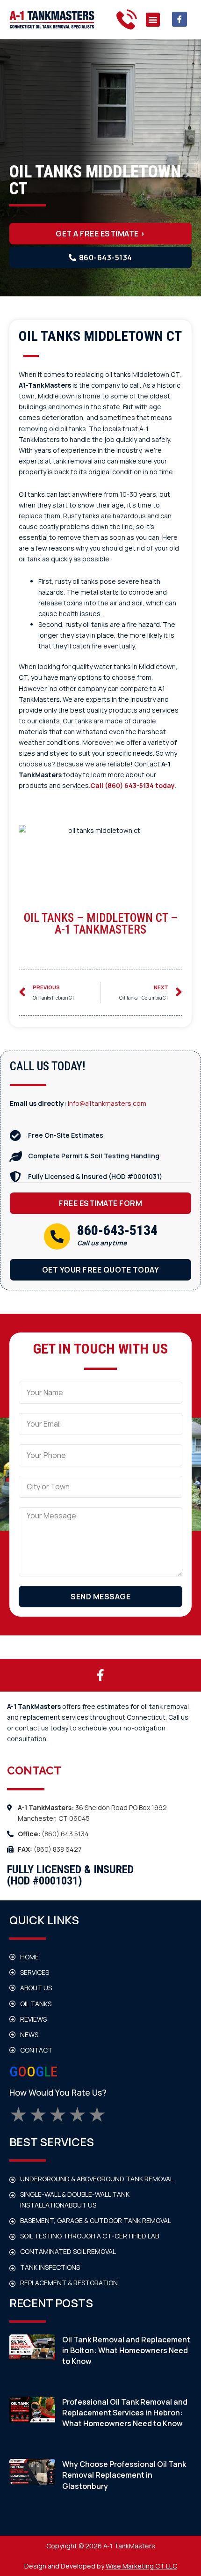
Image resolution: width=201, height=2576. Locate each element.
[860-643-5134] (57, 1236)
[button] (153, 20)
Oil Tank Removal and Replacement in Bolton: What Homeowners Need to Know (126, 2350)
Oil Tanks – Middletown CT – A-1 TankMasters (101, 924)
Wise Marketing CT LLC (141, 2566)
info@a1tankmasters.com (107, 1103)
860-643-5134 (117, 1230)
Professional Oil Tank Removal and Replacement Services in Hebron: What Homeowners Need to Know (125, 2413)
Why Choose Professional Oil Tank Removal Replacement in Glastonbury (124, 2475)
